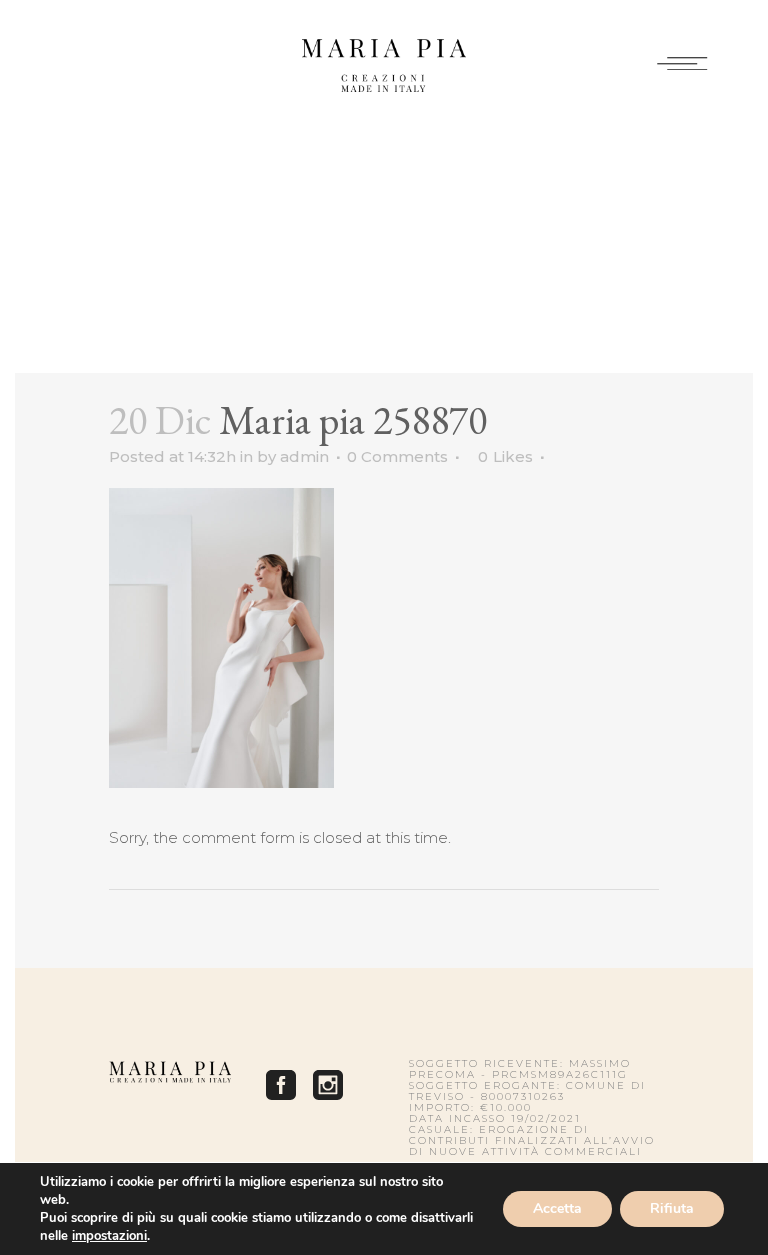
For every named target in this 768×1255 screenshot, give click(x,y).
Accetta (557, 1208)
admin (304, 456)
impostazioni (109, 1236)
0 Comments (397, 456)
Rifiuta (672, 1208)
